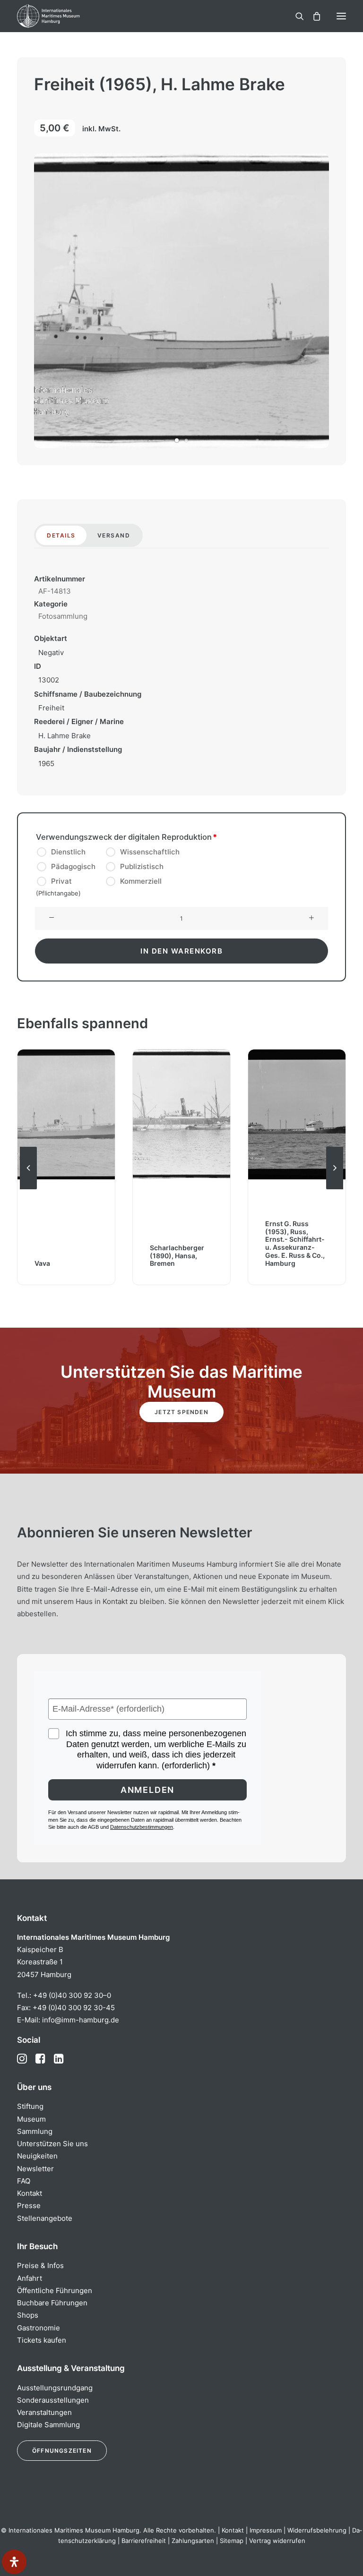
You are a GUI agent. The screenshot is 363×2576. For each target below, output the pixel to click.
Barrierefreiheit (144, 2541)
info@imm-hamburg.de (81, 2020)
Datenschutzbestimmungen (142, 1827)
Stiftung (30, 2106)
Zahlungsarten (193, 2541)
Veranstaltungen (44, 2412)
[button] (341, 16)
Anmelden (147, 1790)
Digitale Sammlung (48, 2425)
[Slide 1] (177, 440)
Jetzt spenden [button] (181, 1412)
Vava (42, 1263)
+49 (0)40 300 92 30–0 (72, 1995)
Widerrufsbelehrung (317, 2530)
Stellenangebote (45, 2218)
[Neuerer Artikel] (335, 1189)
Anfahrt (30, 2278)
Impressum (266, 2530)
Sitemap (232, 2541)
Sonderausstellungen (53, 2400)
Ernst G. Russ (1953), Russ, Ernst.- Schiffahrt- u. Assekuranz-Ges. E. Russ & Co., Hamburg (295, 1243)
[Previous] (28, 1189)
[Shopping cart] (312, 16)
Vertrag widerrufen (277, 2541)
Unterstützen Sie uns (52, 2144)
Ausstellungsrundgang (55, 2388)
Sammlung (35, 2131)
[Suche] (295, 16)
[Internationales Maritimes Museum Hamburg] (64, 16)
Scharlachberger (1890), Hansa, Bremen (177, 1256)
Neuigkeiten (37, 2156)
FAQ (24, 2181)
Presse (29, 2205)
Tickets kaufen (42, 2340)
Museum (31, 2119)
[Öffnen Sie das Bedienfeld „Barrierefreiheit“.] (14, 2562)
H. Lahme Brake (65, 736)
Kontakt (30, 2193)
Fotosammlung (63, 616)
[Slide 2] (186, 440)
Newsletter (35, 2169)
